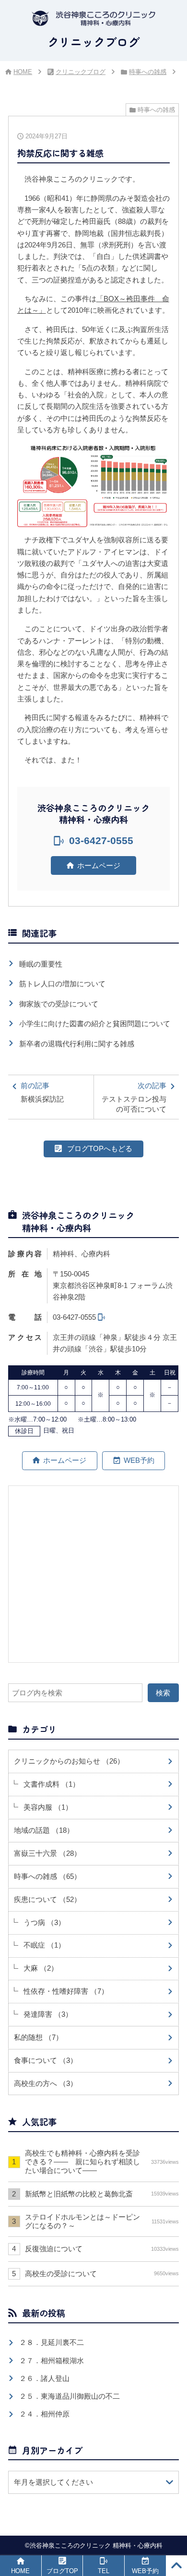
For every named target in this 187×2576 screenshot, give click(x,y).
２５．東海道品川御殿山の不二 (70, 2396)
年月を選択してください (53, 2482)
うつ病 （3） (44, 1922)
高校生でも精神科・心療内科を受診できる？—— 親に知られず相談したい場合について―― (102, 2162)
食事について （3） (46, 2060)
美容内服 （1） (48, 1807)
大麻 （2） (41, 1968)
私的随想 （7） (38, 2037)
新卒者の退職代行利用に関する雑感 (77, 1044)
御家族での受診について (59, 1004)
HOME (23, 72)
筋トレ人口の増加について (62, 984)
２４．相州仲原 (44, 2414)
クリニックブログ (81, 72)
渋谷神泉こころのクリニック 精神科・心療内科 (96, 2545)
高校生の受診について (102, 2274)
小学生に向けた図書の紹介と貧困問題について (95, 1024)
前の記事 (42, 1092)
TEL (104, 2571)
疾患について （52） (47, 1899)
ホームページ (99, 865)
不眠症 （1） (44, 1945)
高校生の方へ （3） (46, 2083)
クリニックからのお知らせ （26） (69, 1761)
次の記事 (134, 1097)
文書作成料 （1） (52, 1784)
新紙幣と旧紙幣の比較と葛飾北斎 (102, 2194)
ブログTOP (62, 2571)
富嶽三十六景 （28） (47, 1853)
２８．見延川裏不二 (52, 2342)
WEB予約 (139, 1460)
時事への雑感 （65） (47, 1876)
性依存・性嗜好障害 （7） (66, 1991)
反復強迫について (102, 2249)
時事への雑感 (148, 72)
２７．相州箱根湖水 (52, 2361)
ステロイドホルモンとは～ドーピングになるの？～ (102, 2221)
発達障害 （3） (48, 2014)
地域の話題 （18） (44, 1830)
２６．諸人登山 (44, 2378)
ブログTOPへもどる (100, 1148)
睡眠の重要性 (41, 964)
